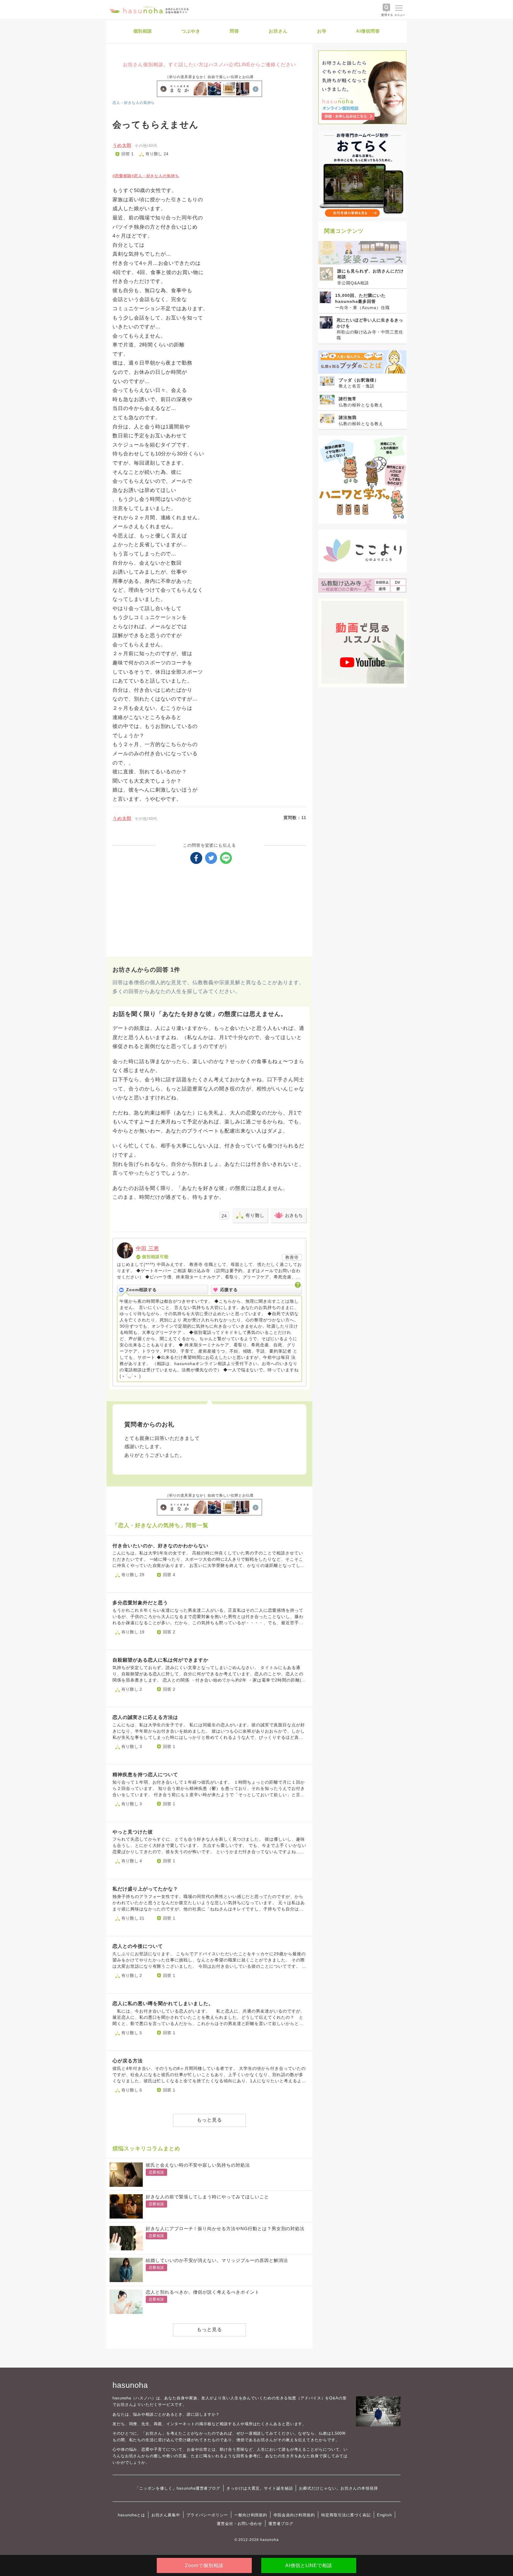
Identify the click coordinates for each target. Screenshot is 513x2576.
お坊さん (278, 31)
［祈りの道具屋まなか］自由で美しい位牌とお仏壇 (210, 77)
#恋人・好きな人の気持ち (155, 176)
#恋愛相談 (122, 176)
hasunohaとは (132, 2515)
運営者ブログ (281, 2524)
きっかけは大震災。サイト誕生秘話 (260, 2488)
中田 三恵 (148, 1249)
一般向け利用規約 (251, 2515)
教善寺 (292, 1257)
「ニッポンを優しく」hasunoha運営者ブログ (178, 2488)
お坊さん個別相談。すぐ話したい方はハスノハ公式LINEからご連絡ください (209, 65)
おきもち (294, 1215)
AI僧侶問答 (368, 31)
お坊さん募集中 (166, 2515)
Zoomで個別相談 (204, 2565)
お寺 (322, 31)
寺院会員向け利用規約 (294, 2515)
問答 (235, 31)
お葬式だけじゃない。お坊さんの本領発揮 (338, 2488)
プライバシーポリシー (207, 2515)
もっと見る (209, 2120)
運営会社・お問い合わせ (239, 2524)
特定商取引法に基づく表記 (346, 2515)
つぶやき (191, 31)
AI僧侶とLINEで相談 (309, 2565)
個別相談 (143, 31)
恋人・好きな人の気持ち (134, 103)
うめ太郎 (122, 145)
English (384, 2515)
